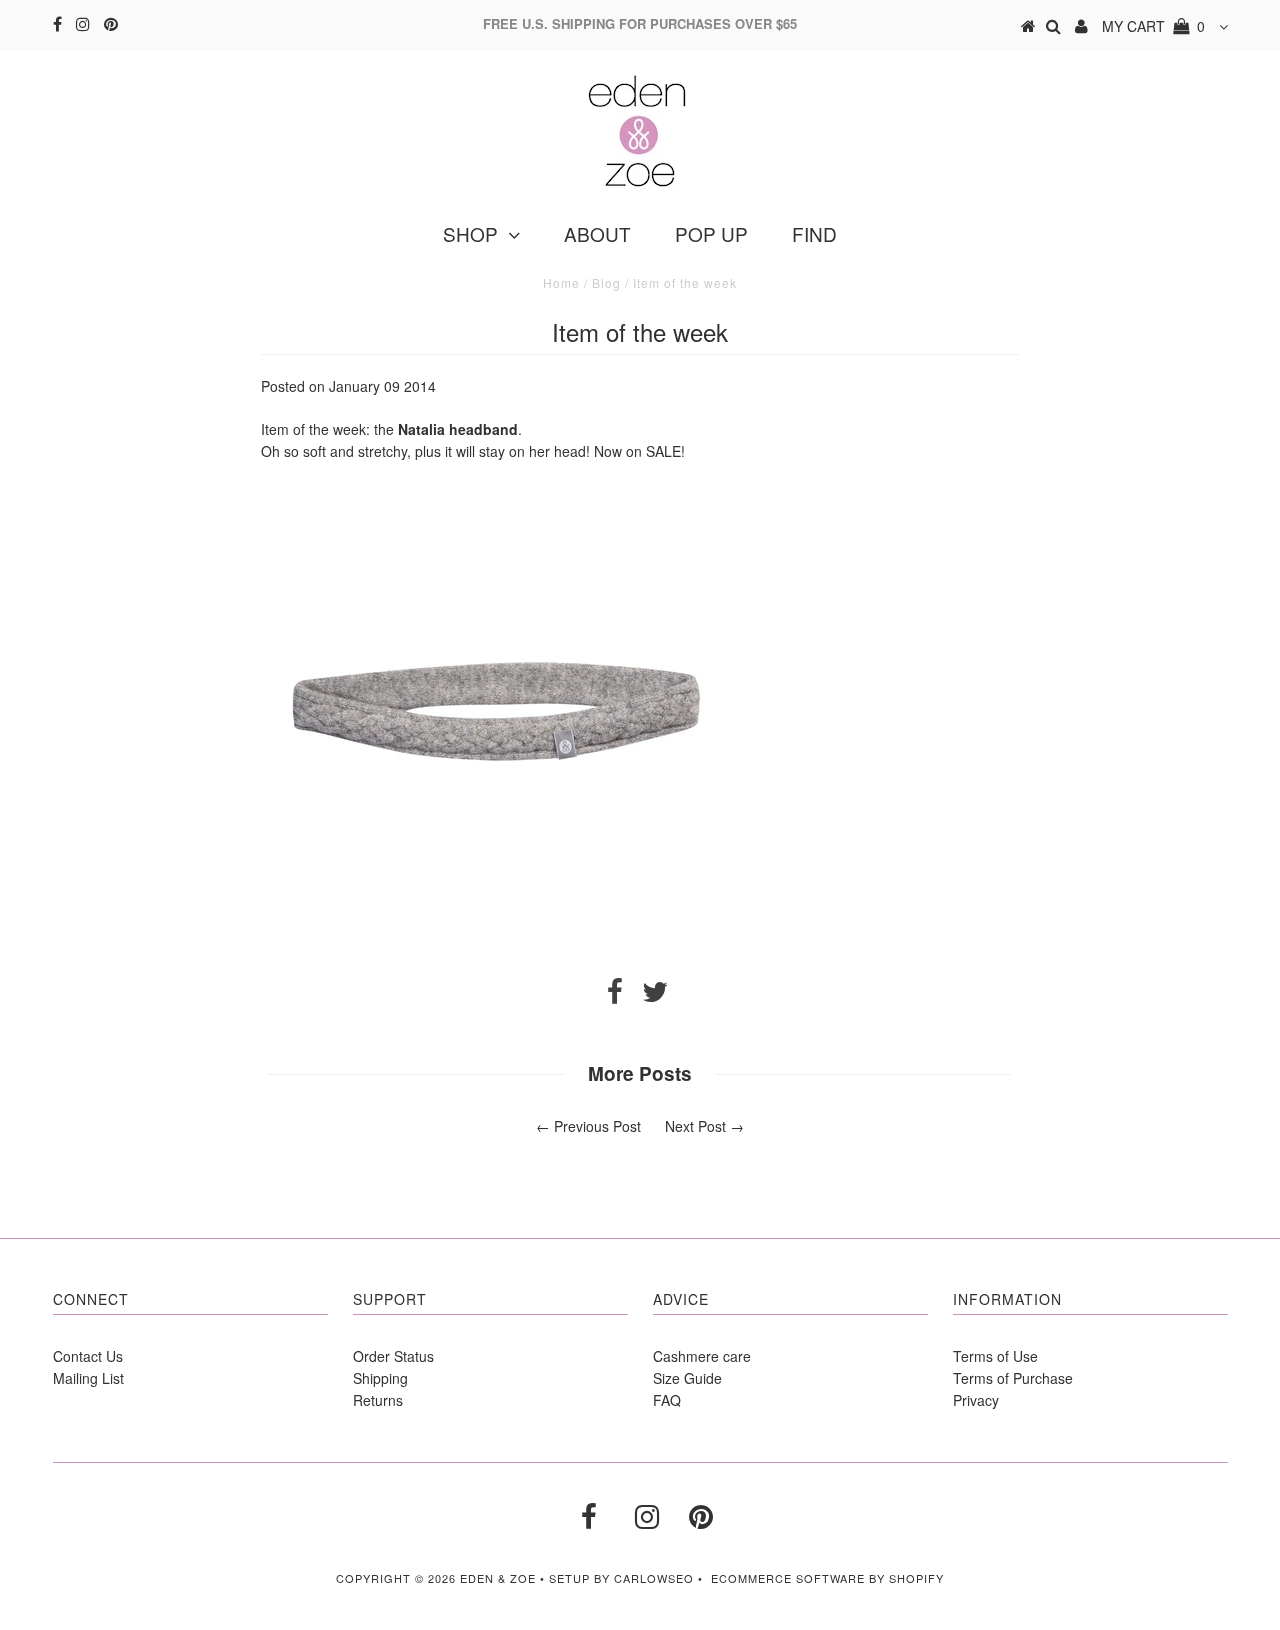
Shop (470, 233)
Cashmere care (702, 1356)
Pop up (711, 233)
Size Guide (687, 1378)
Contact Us (88, 1356)
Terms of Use (995, 1356)
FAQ (667, 1400)
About (597, 233)
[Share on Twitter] (655, 996)
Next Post (695, 1126)
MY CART (1153, 26)
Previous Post (597, 1126)
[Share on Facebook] (615, 996)
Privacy (976, 1400)
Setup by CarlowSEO (621, 1578)
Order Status (393, 1356)
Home (561, 282)
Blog (606, 282)
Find (814, 233)
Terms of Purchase (1013, 1378)
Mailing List (88, 1378)
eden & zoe (498, 1578)
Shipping (380, 1378)
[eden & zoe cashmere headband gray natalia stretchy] (501, 946)
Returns (378, 1400)
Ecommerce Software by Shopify (827, 1578)
